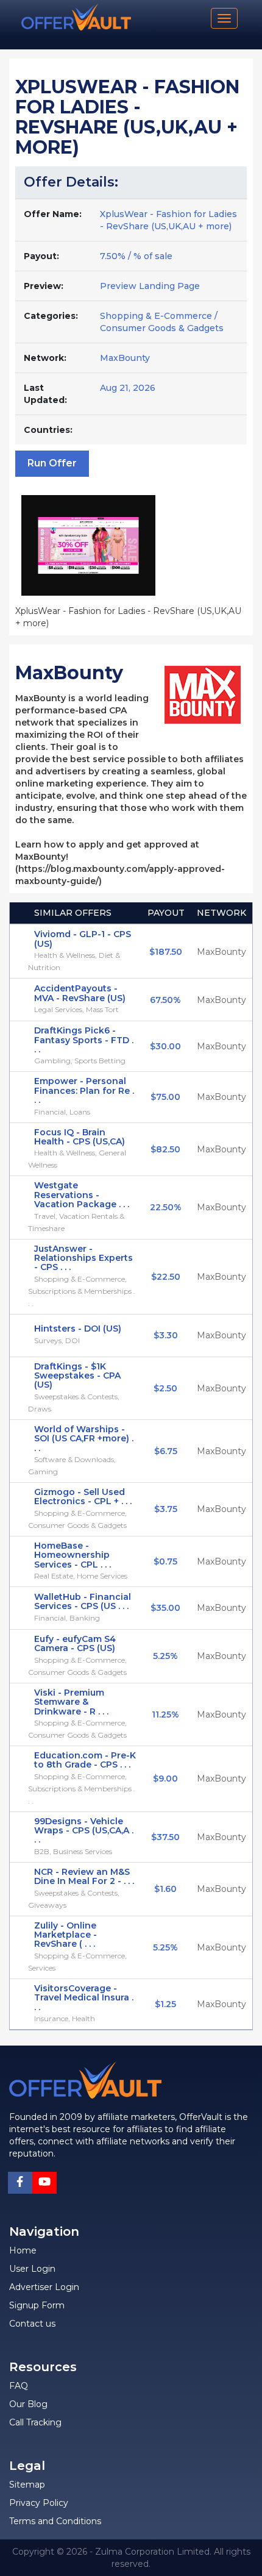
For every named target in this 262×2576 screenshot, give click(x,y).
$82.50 (165, 1149)
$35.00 (165, 1608)
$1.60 (165, 1889)
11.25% (165, 1714)
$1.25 (165, 2004)
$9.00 (165, 1779)
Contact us (32, 2324)
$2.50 (165, 1388)
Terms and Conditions (55, 2521)
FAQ (19, 2386)
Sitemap (27, 2485)
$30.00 (165, 1046)
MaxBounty (125, 358)
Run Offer (52, 463)
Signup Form (37, 2305)
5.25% (165, 1656)
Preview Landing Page (150, 286)
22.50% (166, 1207)
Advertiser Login (44, 2287)
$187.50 (166, 952)
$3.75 (166, 1509)
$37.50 (165, 1837)
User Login (32, 2269)
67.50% (165, 1000)
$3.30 (166, 1335)
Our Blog (28, 2404)
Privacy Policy (39, 2503)
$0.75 (165, 1561)
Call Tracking (35, 2422)
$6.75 (166, 1451)
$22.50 (166, 1277)
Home (23, 2250)
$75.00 (165, 1097)
